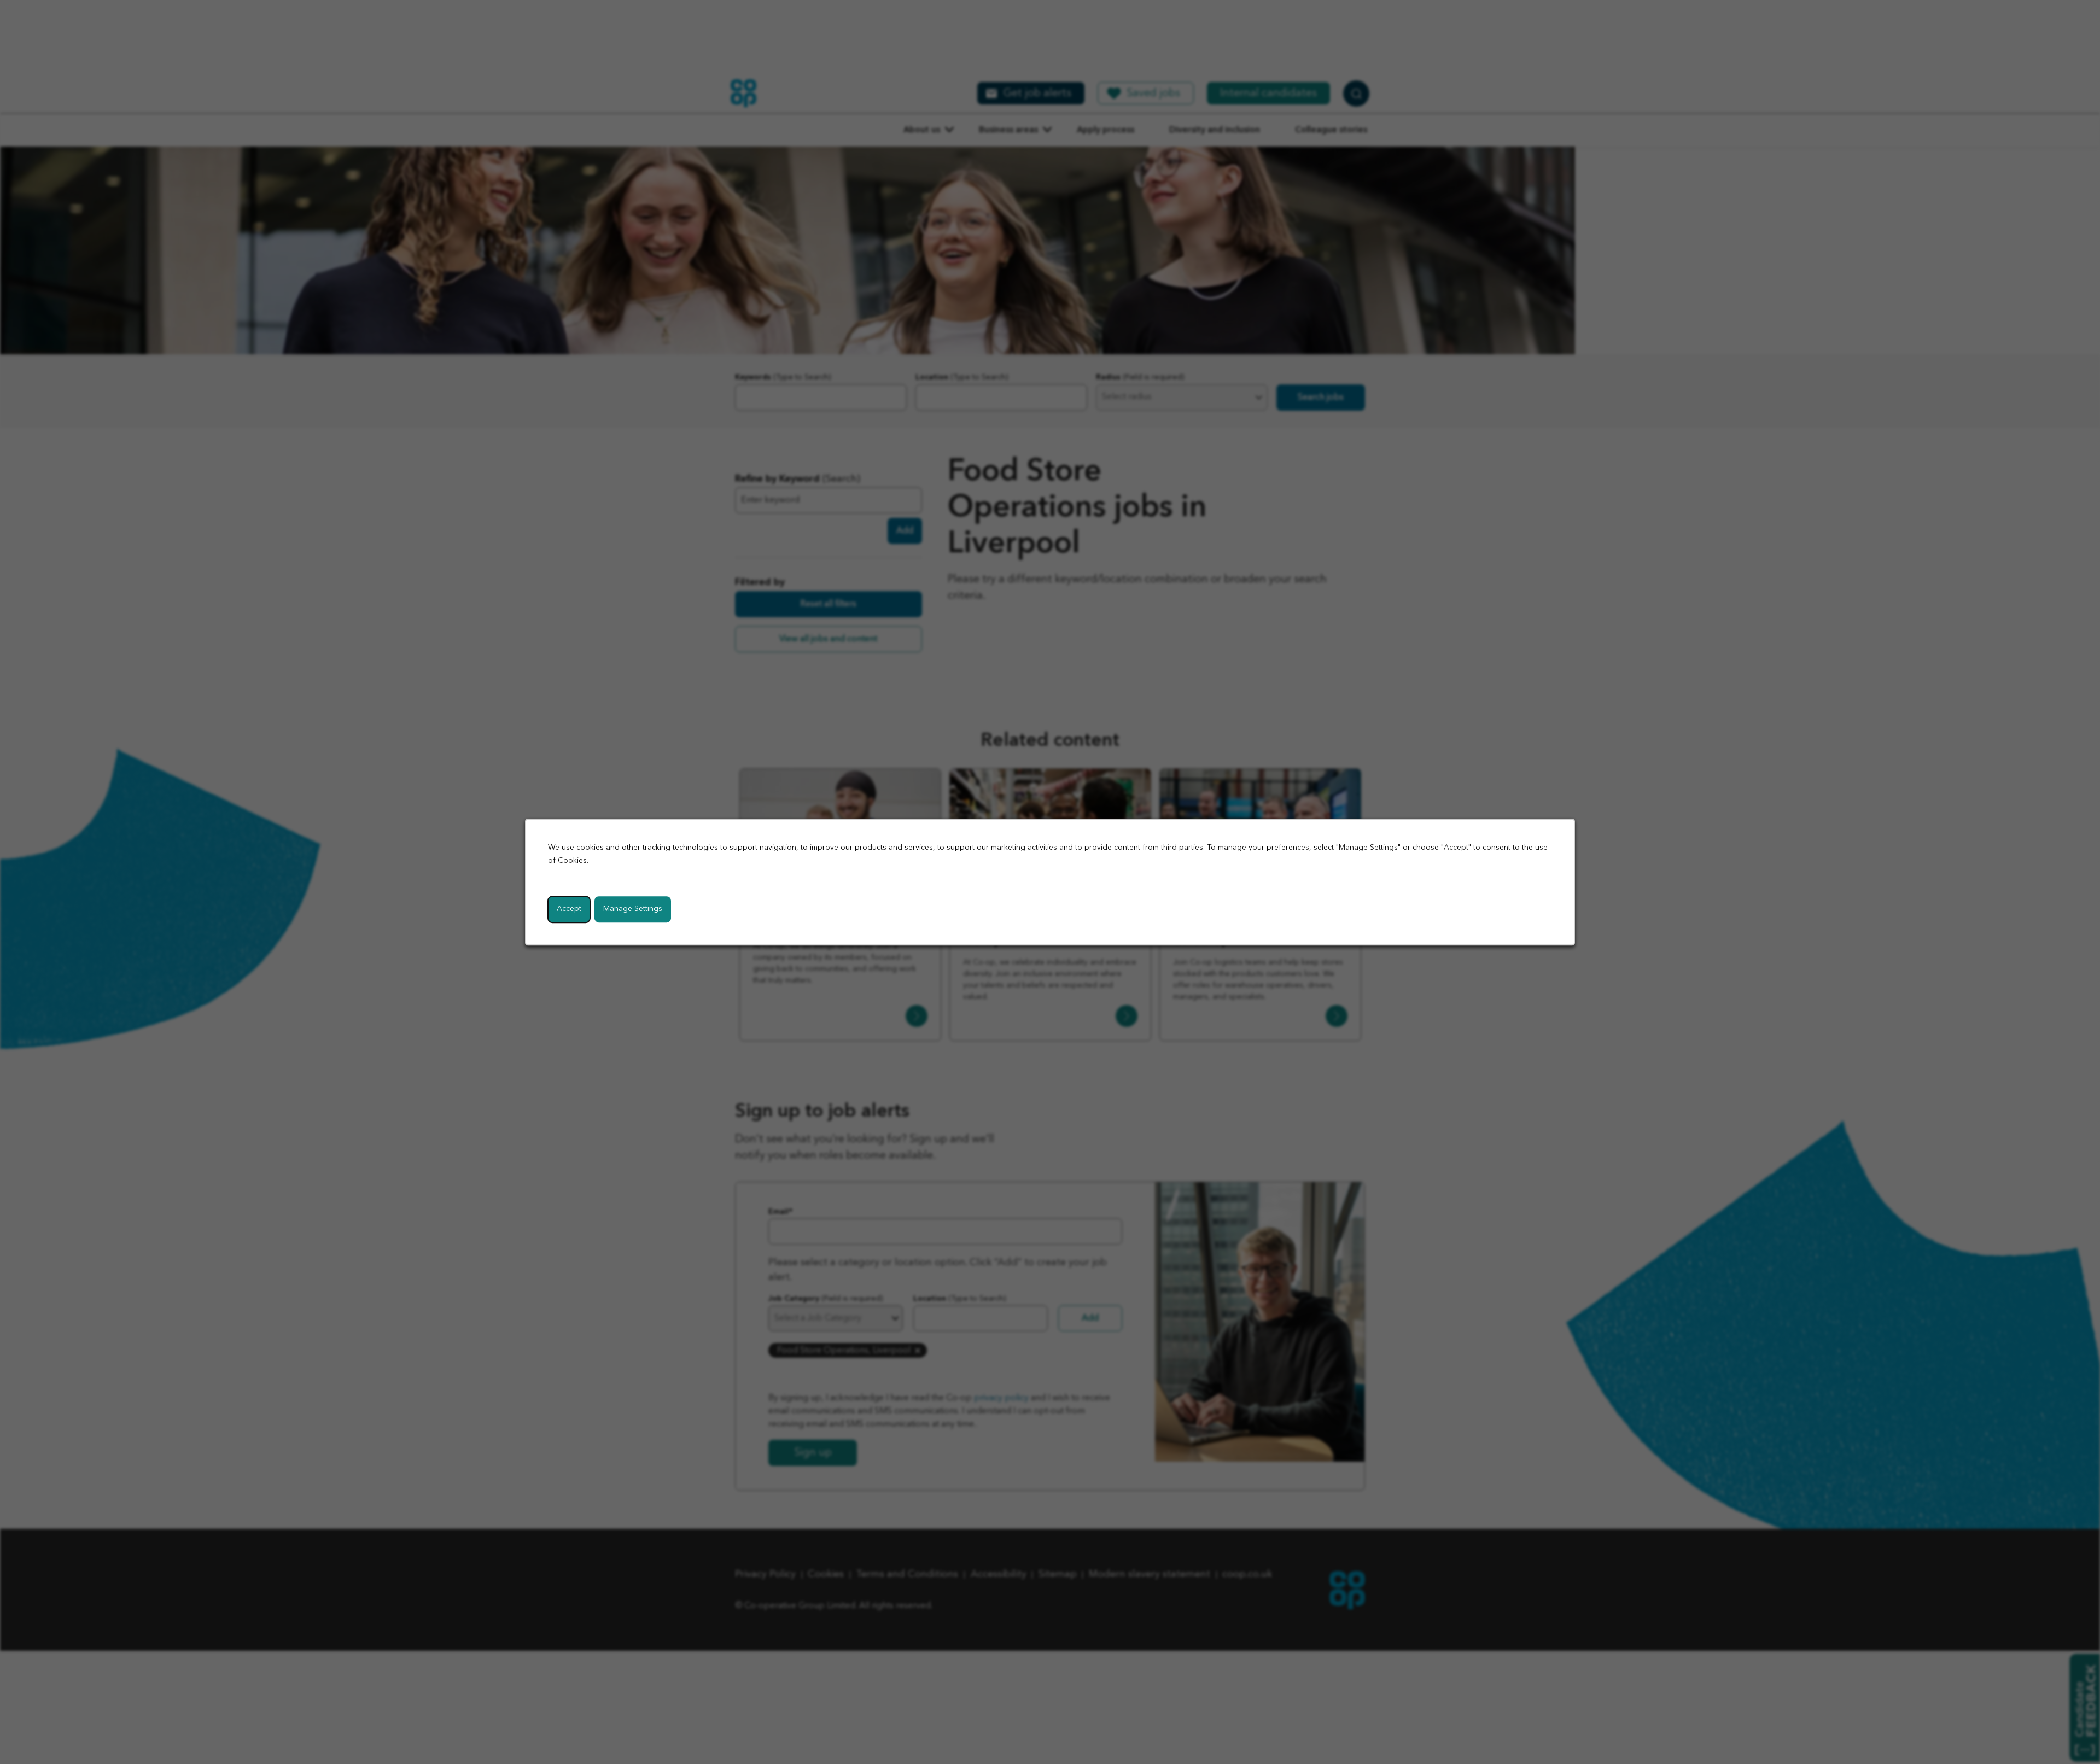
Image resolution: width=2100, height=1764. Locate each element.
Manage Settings (633, 909)
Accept (569, 909)
